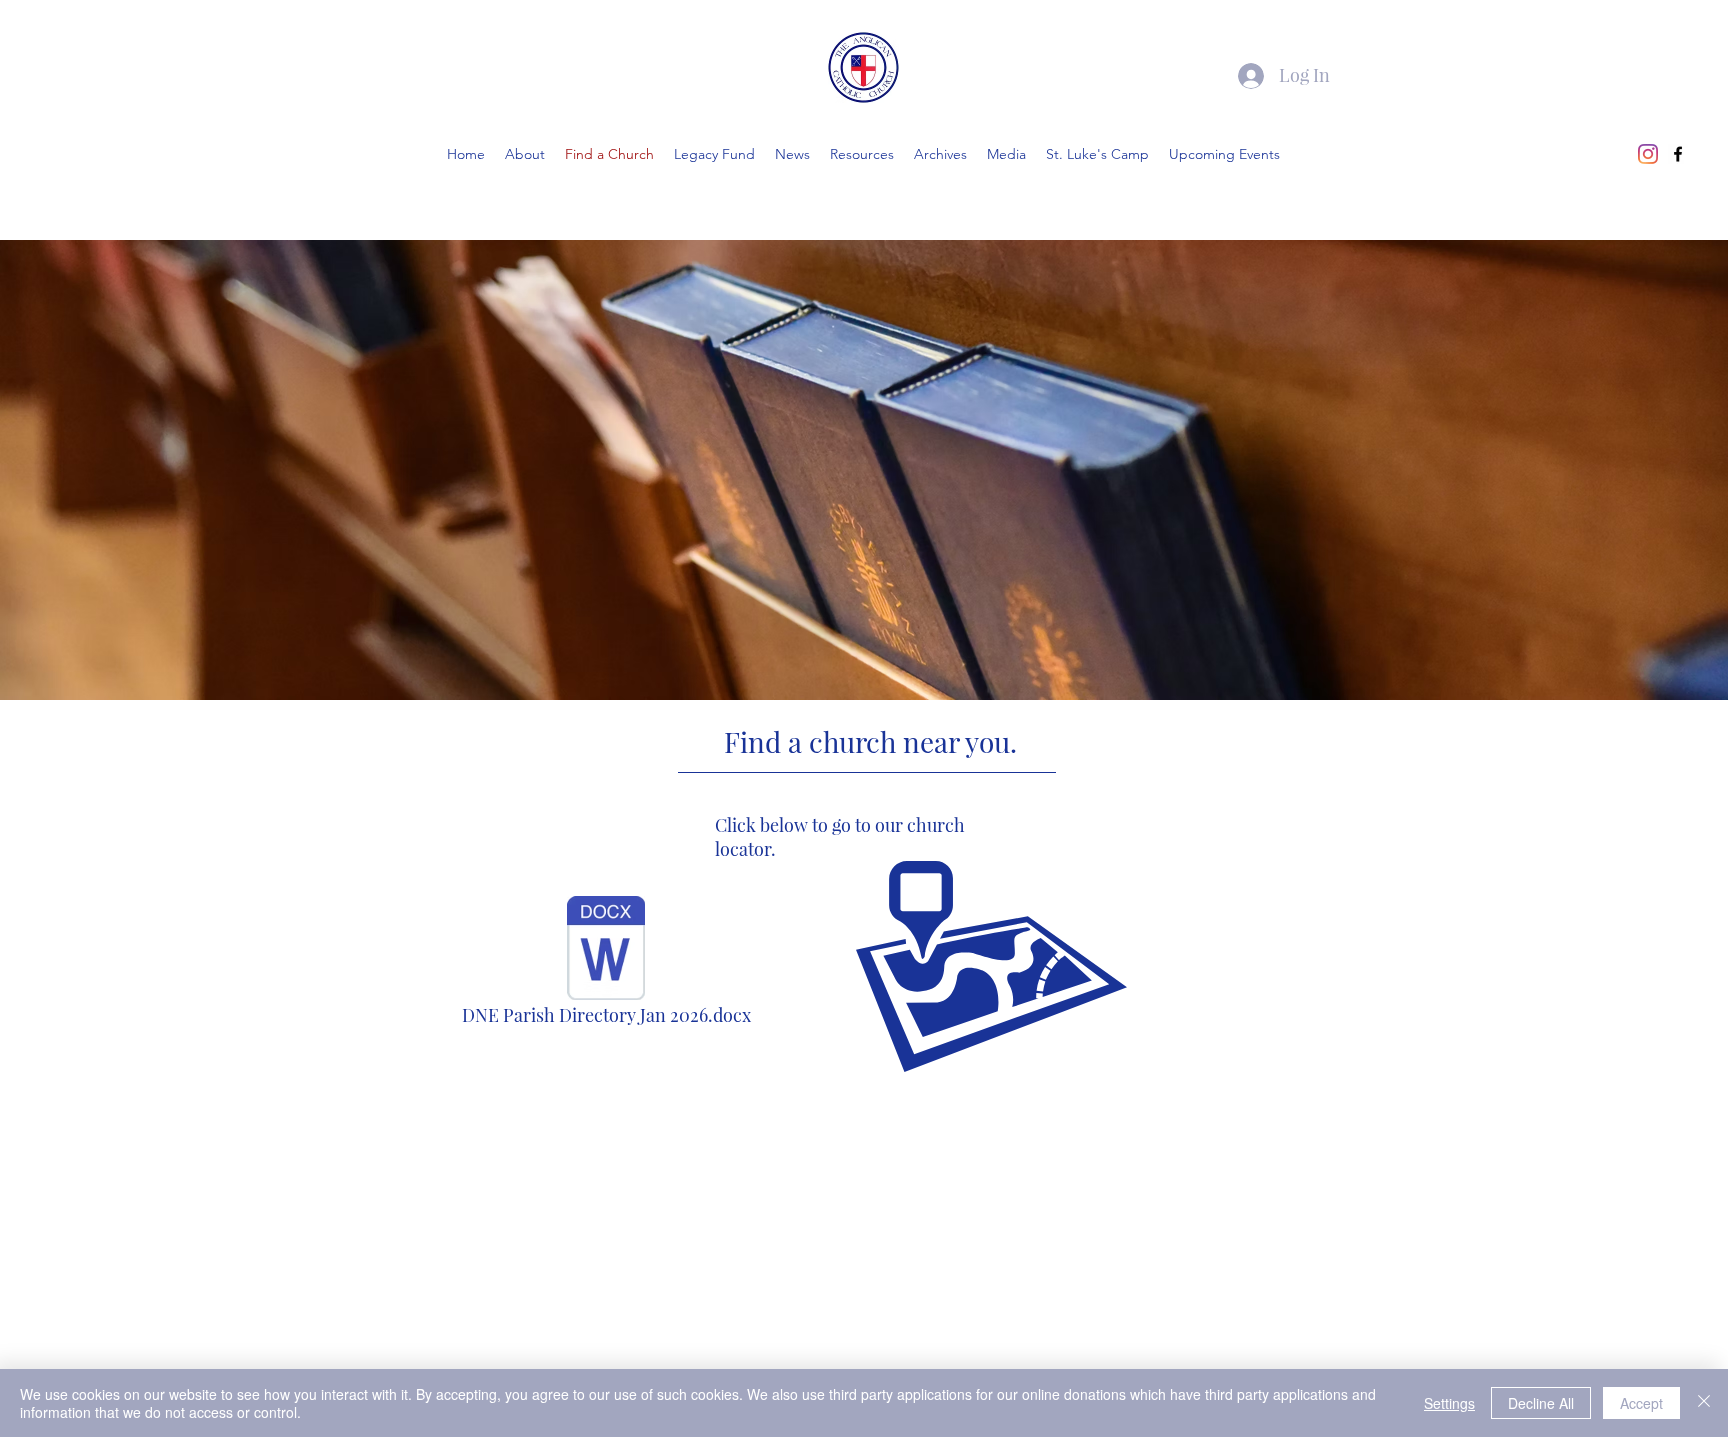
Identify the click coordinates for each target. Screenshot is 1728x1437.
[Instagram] (1648, 154)
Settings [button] (1449, 1403)
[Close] (1704, 1403)
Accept (1641, 1403)
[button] (940, 154)
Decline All (1541, 1403)
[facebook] (1678, 154)
